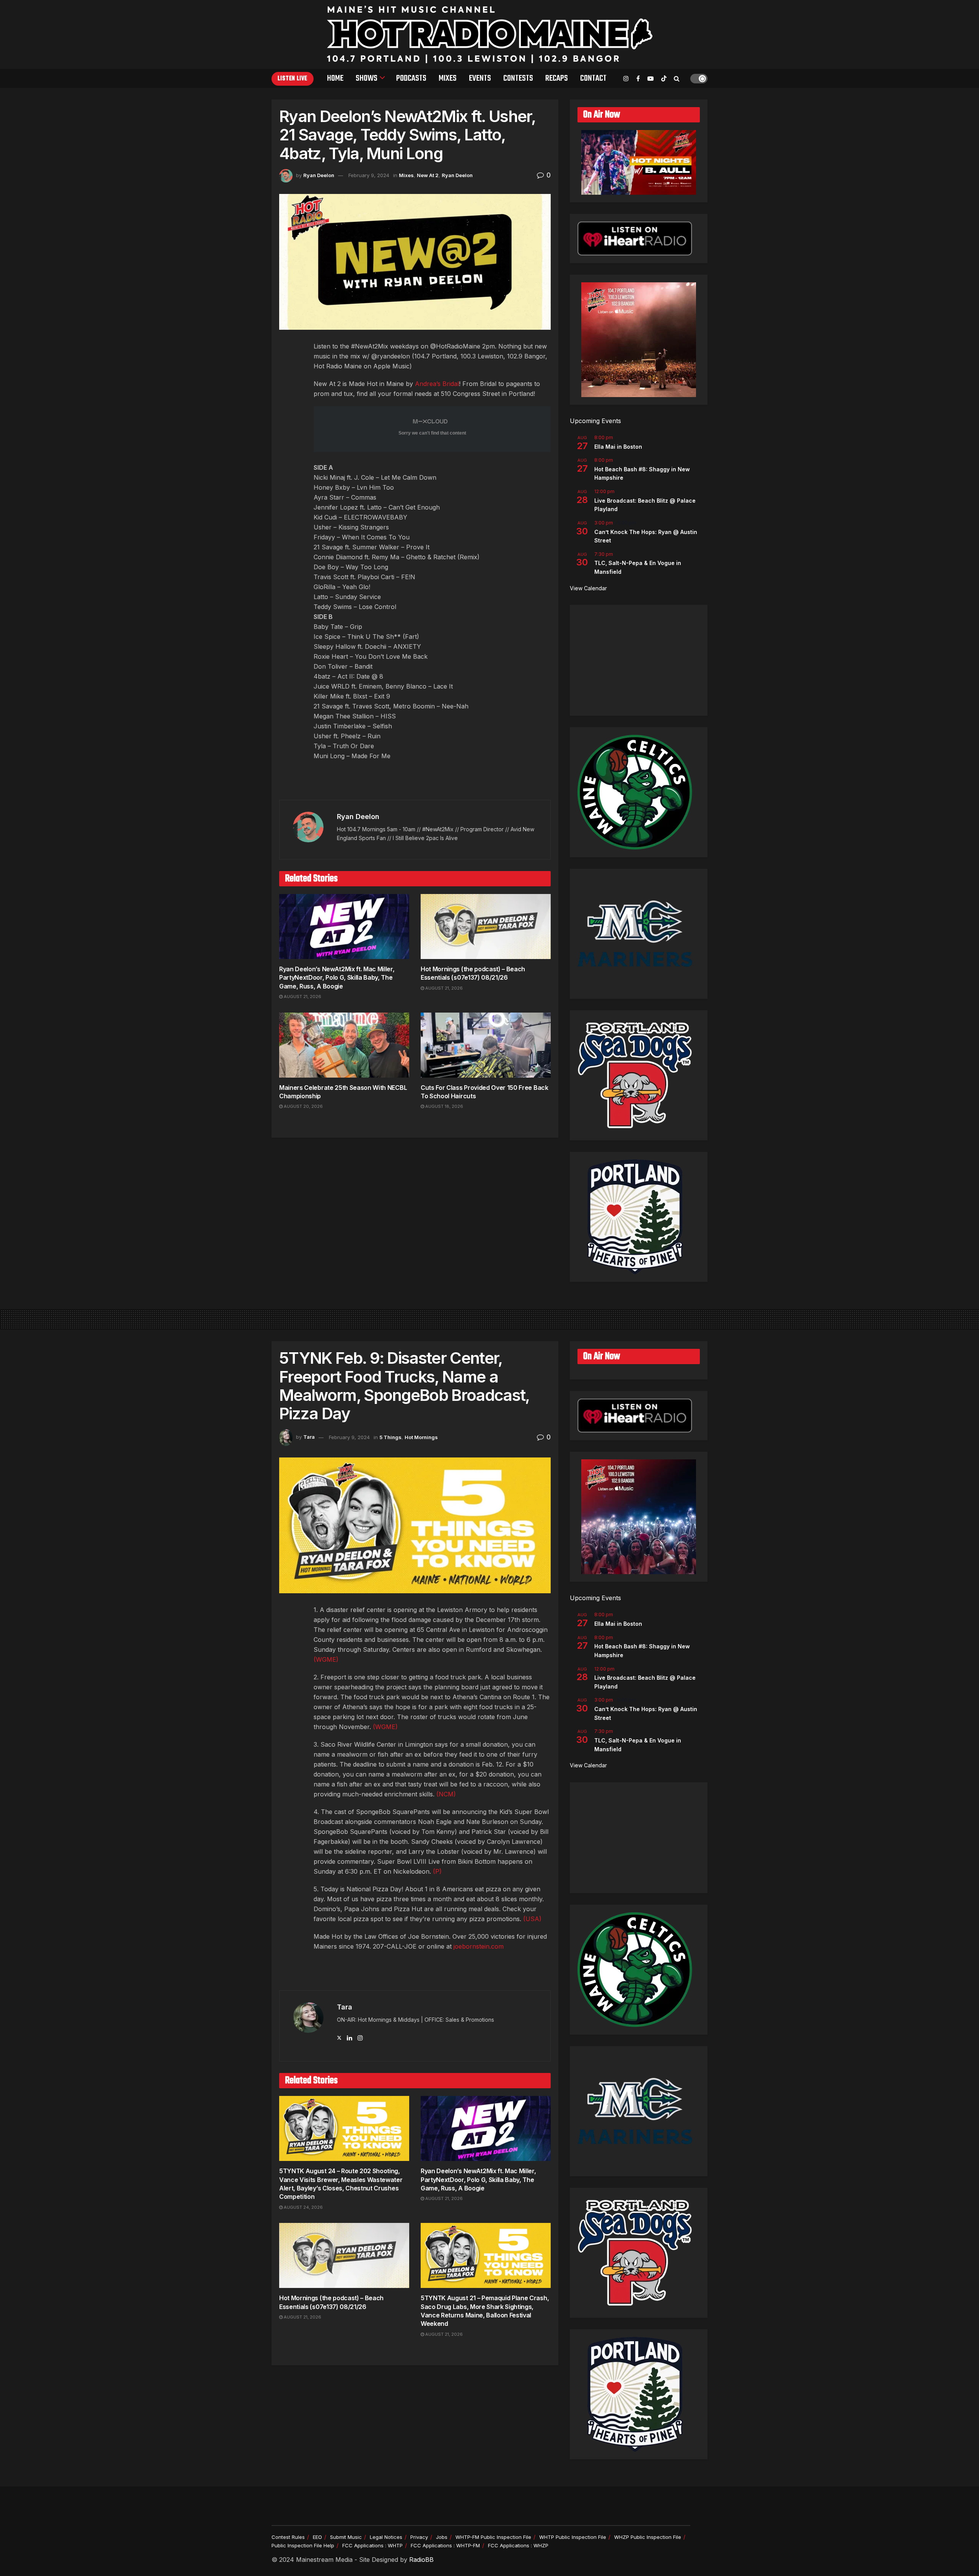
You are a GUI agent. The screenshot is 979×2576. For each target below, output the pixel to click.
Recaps (557, 78)
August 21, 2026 (302, 997)
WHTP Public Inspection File (573, 2537)
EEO (317, 2537)
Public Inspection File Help (303, 2545)
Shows (367, 78)
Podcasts (411, 78)
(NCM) (446, 1794)
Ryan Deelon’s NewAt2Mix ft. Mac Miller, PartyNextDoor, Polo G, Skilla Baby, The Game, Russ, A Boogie (337, 978)
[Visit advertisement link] (415, 784)
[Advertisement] (639, 660)
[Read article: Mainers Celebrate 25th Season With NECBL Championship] (344, 1045)
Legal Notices (386, 2537)
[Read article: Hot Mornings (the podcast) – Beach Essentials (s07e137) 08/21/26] (486, 927)
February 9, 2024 (369, 175)
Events (480, 78)
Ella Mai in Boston (618, 447)
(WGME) (326, 1659)
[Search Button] (677, 78)
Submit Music (346, 2537)
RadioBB (421, 2560)
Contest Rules (288, 2537)
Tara (309, 1437)
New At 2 (428, 175)
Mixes (448, 78)
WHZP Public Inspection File (648, 2537)
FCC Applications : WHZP (518, 2545)
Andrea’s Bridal (437, 384)
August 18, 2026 (444, 1106)
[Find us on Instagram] (626, 79)
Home (335, 78)
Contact (593, 78)
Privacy (419, 2537)
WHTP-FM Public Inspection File (493, 2537)
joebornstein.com (479, 1946)
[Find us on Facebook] (638, 79)
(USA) (532, 1919)
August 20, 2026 (303, 1106)
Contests (518, 78)
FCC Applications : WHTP (372, 2545)
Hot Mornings (421, 1437)
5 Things (390, 1437)
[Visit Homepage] (490, 34)
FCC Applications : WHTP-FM (445, 2545)
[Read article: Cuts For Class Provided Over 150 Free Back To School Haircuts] (486, 1045)
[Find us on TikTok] (664, 79)
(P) (437, 1871)
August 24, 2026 (303, 2207)
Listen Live (293, 79)
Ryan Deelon (319, 175)
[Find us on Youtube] (650, 79)
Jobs (442, 2537)
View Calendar (588, 588)
